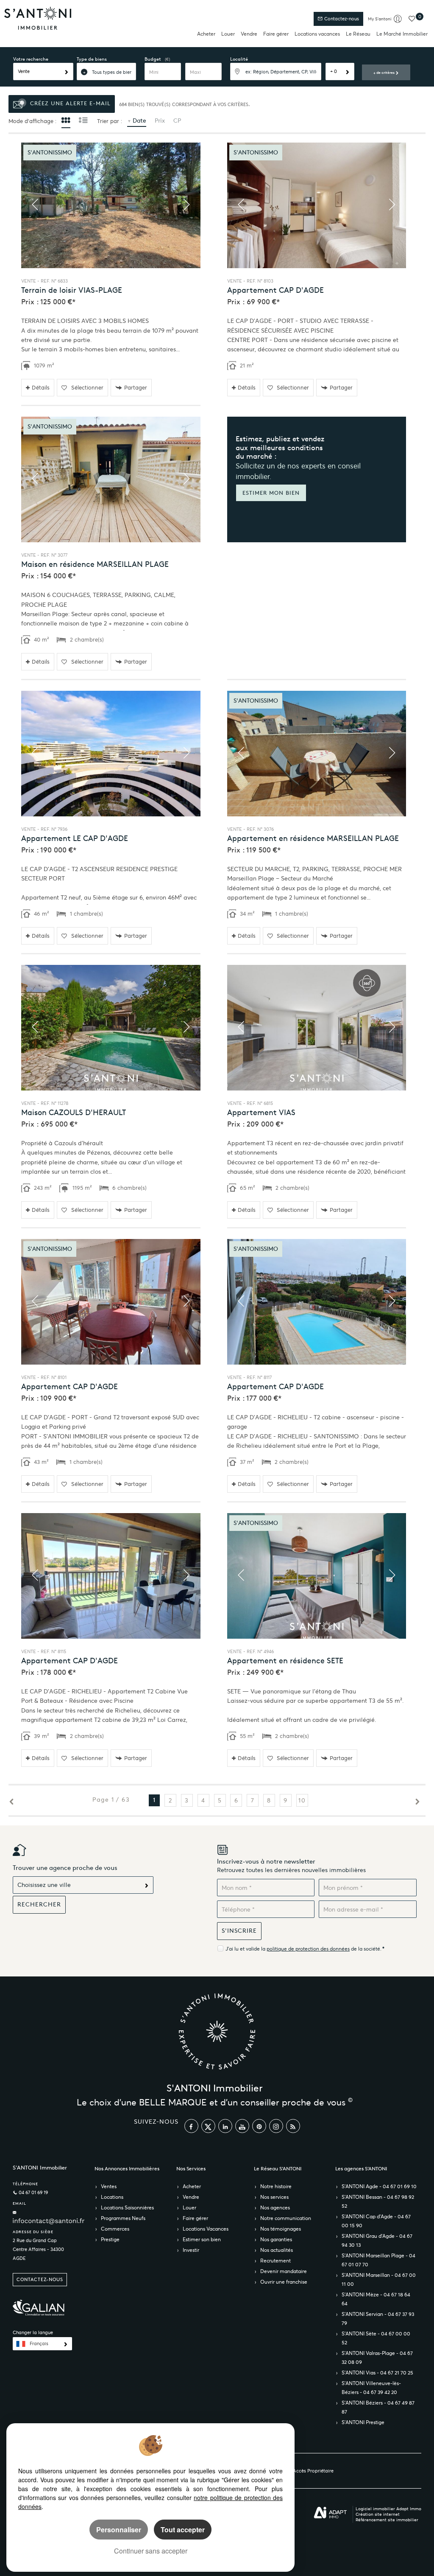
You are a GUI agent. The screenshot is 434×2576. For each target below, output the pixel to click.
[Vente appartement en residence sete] (317, 1576)
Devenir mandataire (284, 2271)
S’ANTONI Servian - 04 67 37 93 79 (378, 2318)
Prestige (110, 2239)
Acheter (206, 34)
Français (39, 2344)
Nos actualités (277, 2250)
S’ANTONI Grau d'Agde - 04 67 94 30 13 (377, 2240)
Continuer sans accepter (151, 2551)
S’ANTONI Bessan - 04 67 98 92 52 (378, 2201)
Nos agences (275, 2207)
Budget (153, 59)
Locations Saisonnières (127, 2207)
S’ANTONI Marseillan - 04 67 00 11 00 (379, 2279)
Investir (191, 2250)
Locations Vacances (206, 2229)
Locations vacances (317, 34)
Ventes (109, 2186)
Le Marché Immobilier (402, 34)
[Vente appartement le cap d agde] (111, 754)
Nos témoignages (281, 2229)
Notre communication (286, 2218)
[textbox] (276, 71)
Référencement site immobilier (387, 2520)
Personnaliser (119, 2530)
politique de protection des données (308, 1949)
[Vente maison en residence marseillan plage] (111, 479)
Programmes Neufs (123, 2218)
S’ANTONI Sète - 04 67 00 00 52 (376, 2338)
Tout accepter (183, 2530)
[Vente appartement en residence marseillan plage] (317, 754)
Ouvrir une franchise (284, 2282)
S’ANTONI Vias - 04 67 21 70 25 (377, 2373)
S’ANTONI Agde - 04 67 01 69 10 (379, 2186)
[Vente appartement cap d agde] (317, 205)
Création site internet (378, 2514)
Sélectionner (87, 388)
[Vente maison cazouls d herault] (111, 1028)
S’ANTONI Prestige (363, 2422)
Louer (228, 34)
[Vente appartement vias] (317, 1028)
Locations (112, 2197)
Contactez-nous (341, 19)
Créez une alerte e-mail (69, 103)
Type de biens (92, 59)
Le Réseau (358, 34)
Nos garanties (276, 2239)
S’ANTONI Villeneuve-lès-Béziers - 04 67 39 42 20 (371, 2388)
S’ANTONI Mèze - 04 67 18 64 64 (376, 2299)
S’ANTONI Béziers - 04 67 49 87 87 (378, 2407)
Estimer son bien (202, 2239)
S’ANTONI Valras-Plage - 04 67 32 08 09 (377, 2357)
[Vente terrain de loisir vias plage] (111, 205)
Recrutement (275, 2261)
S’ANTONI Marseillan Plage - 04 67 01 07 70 (378, 2260)
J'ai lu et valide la (246, 1949)
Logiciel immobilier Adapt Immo (388, 2509)
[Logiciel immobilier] (330, 2513)
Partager (136, 388)
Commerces (115, 2229)
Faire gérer (276, 34)
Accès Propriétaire (313, 2471)
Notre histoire (276, 2186)
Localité (239, 59)
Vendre (249, 34)
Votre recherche (31, 59)
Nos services (274, 2197)
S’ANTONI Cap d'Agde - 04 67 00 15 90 (376, 2221)
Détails (41, 388)
